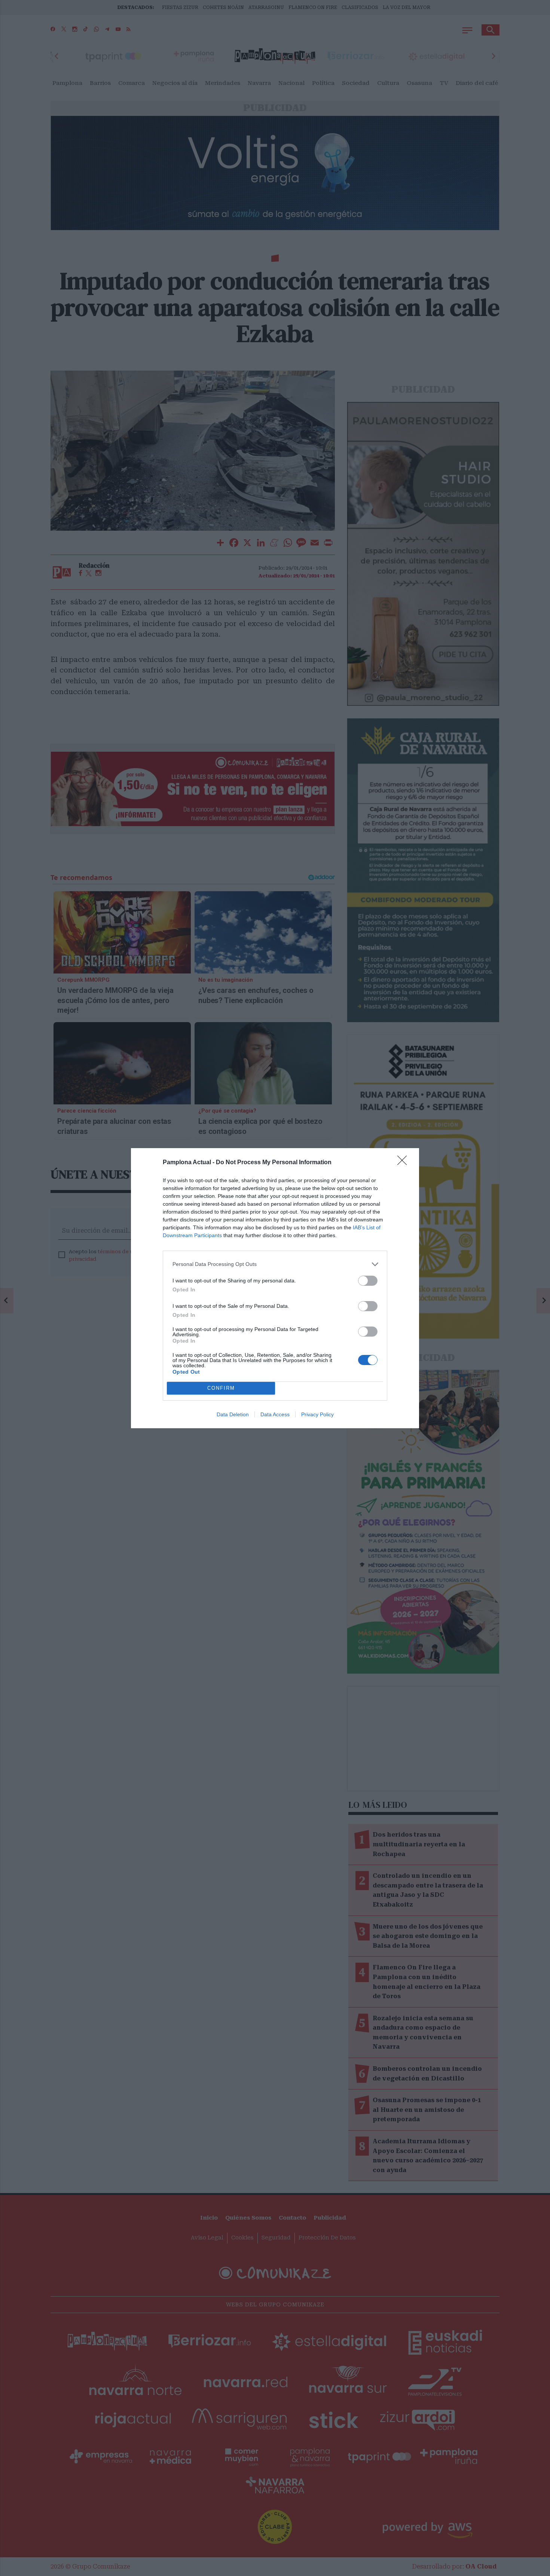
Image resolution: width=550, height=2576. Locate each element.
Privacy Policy (317, 1414)
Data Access (275, 1414)
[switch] (368, 1281)
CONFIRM (221, 1388)
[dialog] (275, 1288)
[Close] (404, 1163)
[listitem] (275, 1264)
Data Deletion (233, 1414)
